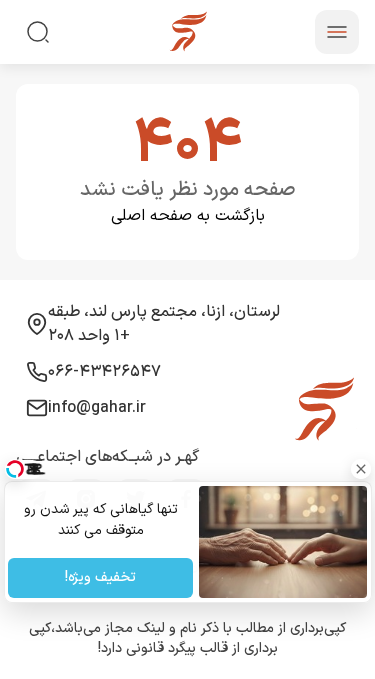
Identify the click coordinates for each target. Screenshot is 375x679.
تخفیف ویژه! (100, 578)
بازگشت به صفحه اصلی (188, 216)
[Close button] (360, 469)
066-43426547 (104, 372)
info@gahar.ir (97, 408)
